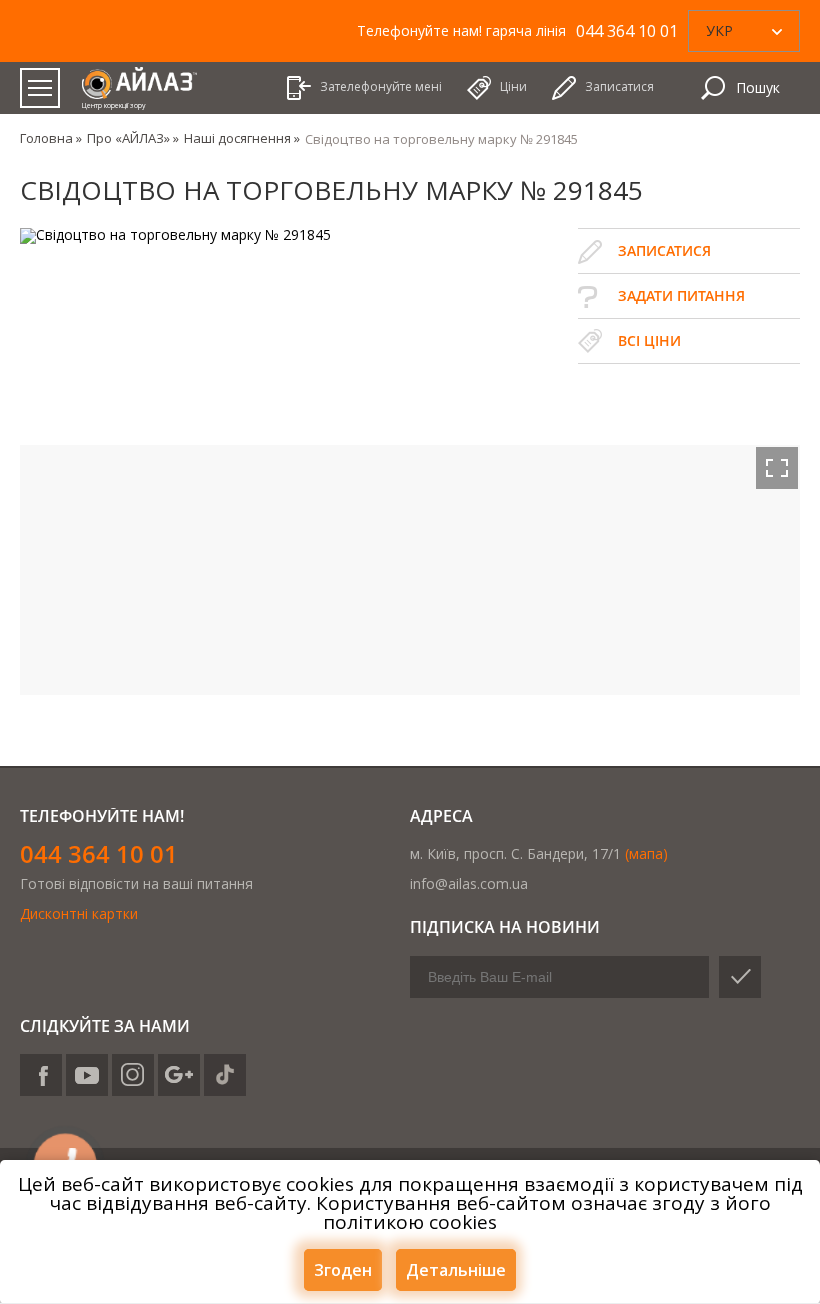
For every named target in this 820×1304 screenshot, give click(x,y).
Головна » (51, 138)
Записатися (664, 250)
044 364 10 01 (99, 853)
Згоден (343, 1270)
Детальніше (456, 1270)
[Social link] (41, 1075)
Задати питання (681, 295)
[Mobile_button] (40, 88)
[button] (777, 468)
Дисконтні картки (79, 913)
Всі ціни (649, 340)
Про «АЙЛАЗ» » (133, 138)
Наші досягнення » (242, 138)
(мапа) (646, 853)
